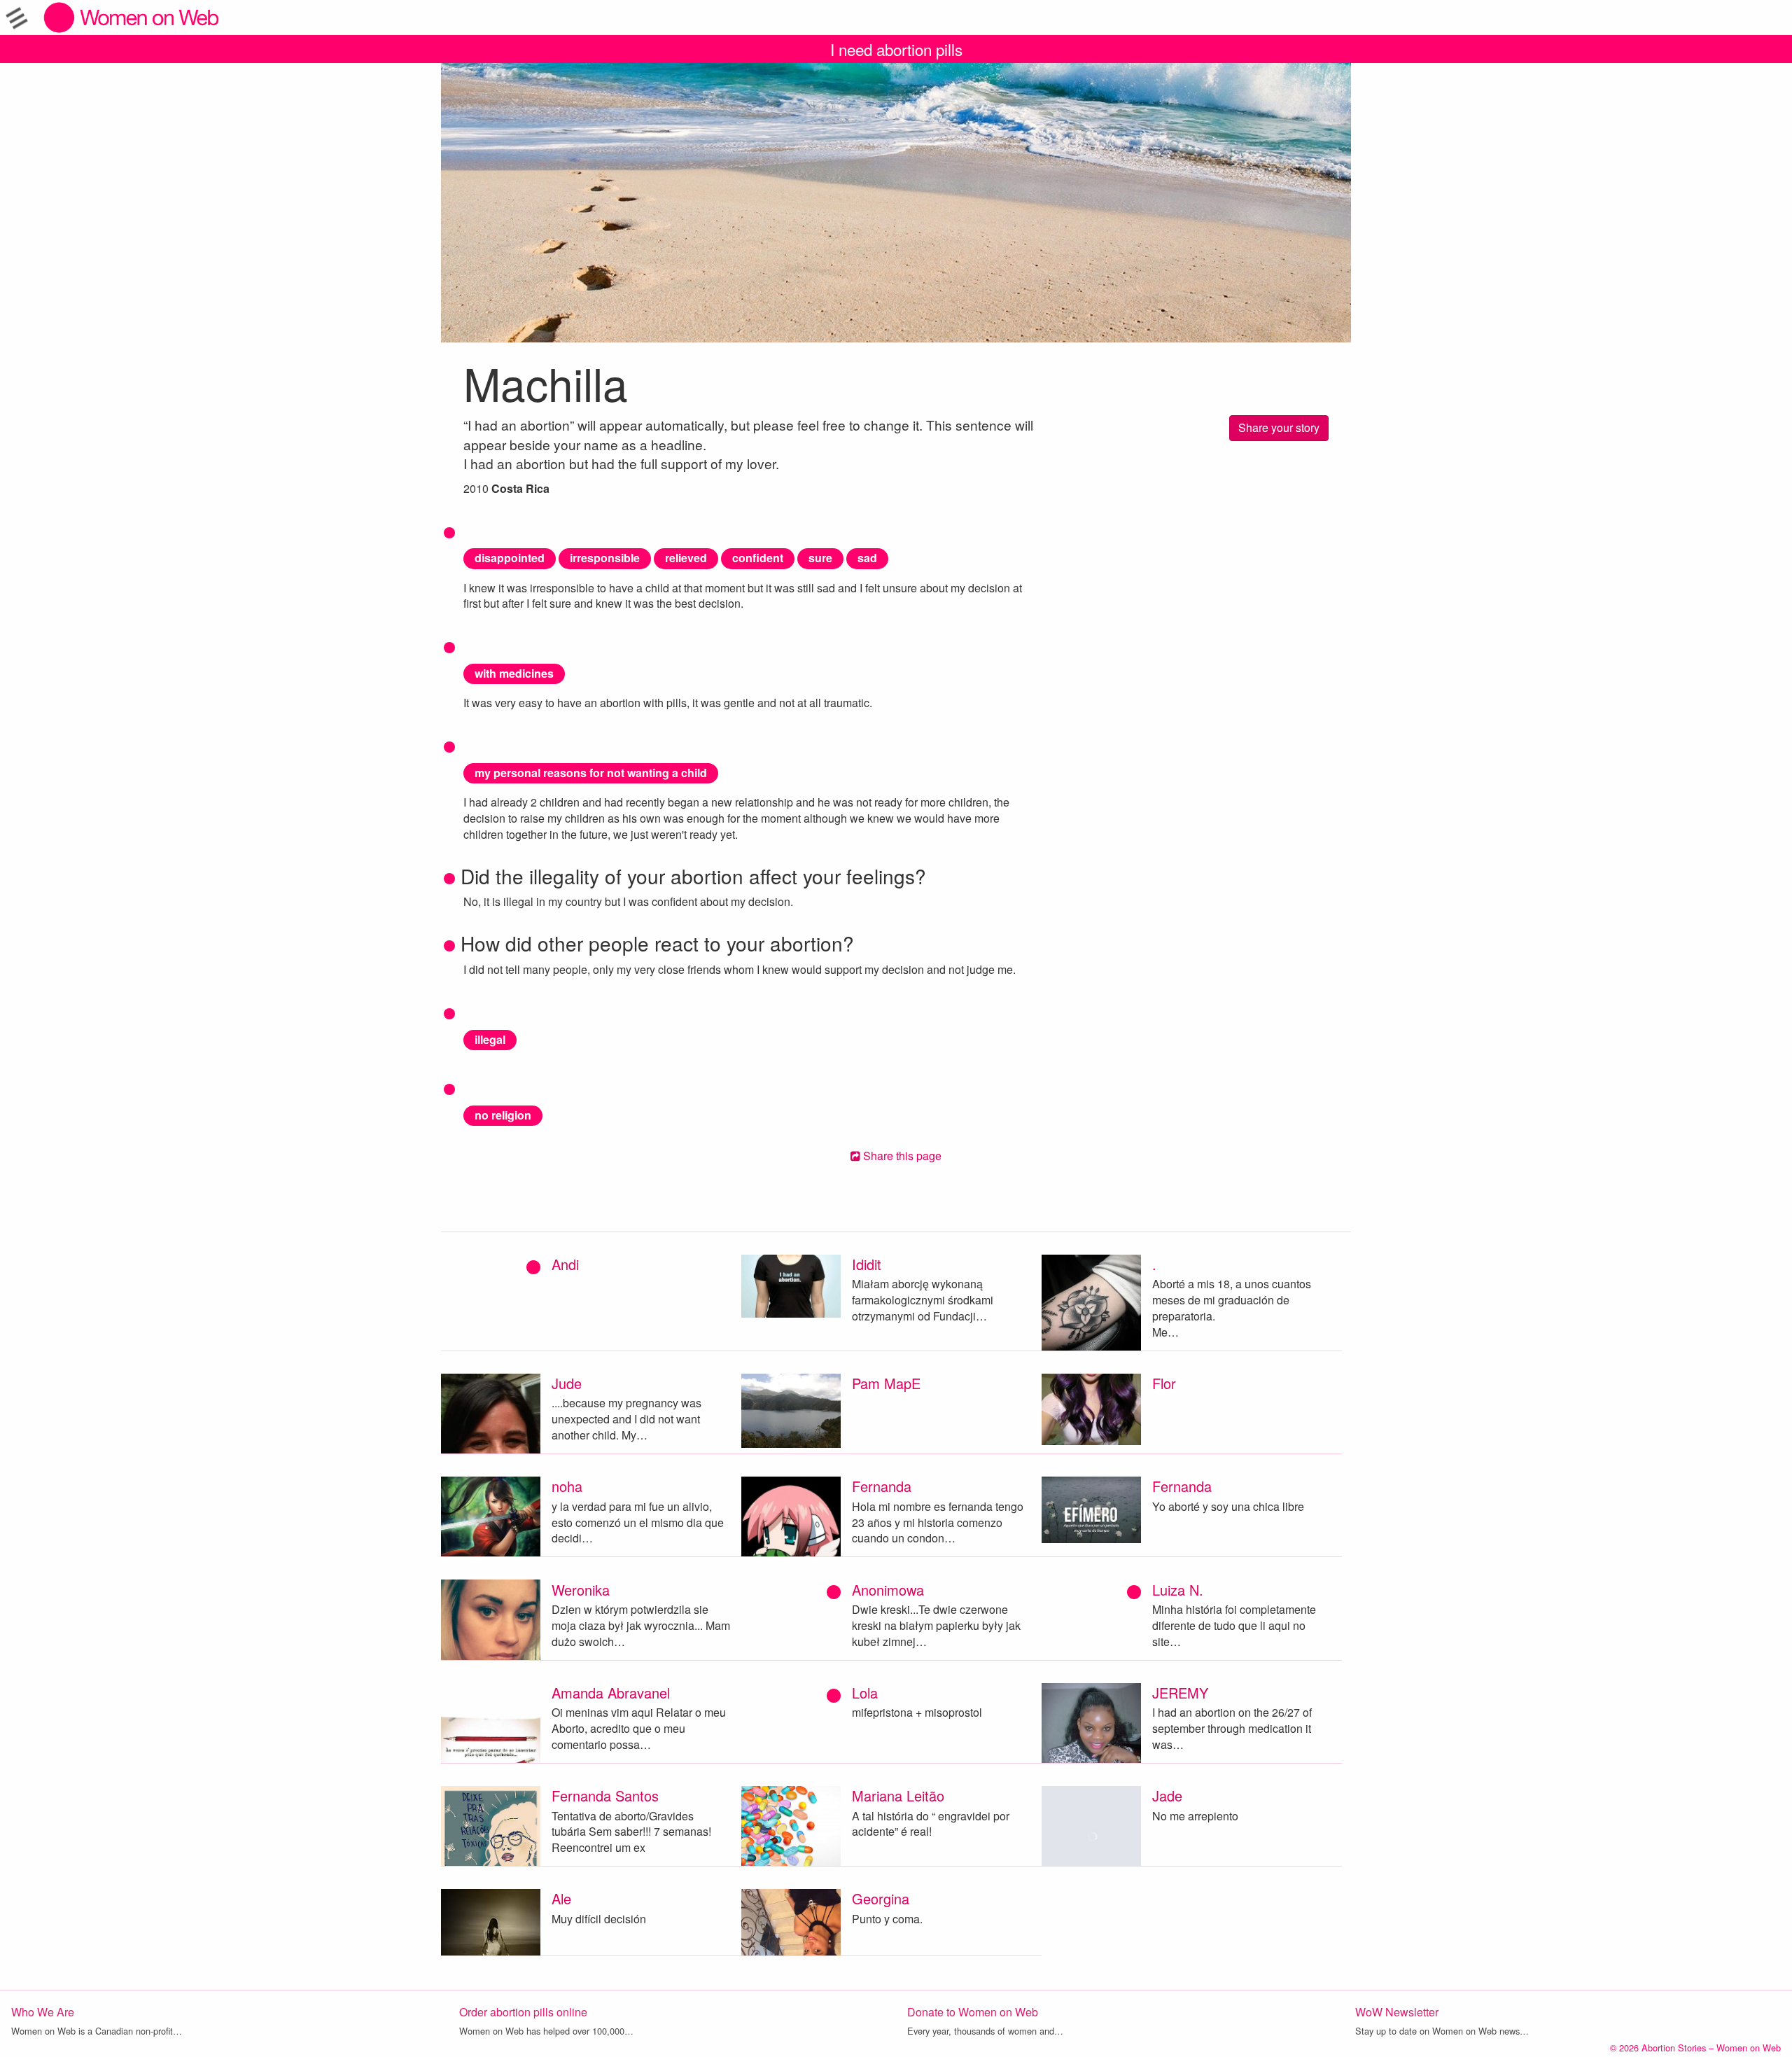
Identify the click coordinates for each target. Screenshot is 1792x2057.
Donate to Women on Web (973, 2012)
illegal (490, 1039)
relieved (686, 558)
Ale (561, 1898)
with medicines (514, 673)
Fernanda (882, 1486)
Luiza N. (1178, 1590)
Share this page (901, 1156)
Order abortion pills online (523, 2012)
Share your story (1279, 427)
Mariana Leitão (898, 1795)
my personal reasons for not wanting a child (591, 773)
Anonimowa (888, 1590)
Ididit (867, 1264)
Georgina (881, 1898)
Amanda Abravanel (611, 1693)
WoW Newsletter (1397, 2012)
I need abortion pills (896, 49)
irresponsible (605, 558)
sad (867, 558)
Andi (565, 1264)
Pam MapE (886, 1383)
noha (567, 1486)
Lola (865, 1693)
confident (758, 558)
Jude (567, 1383)
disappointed (510, 558)
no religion (503, 1115)
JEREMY (1180, 1693)
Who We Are (43, 2012)
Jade (1167, 1795)
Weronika (581, 1590)
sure (820, 558)
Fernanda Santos (605, 1795)
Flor (1164, 1383)
